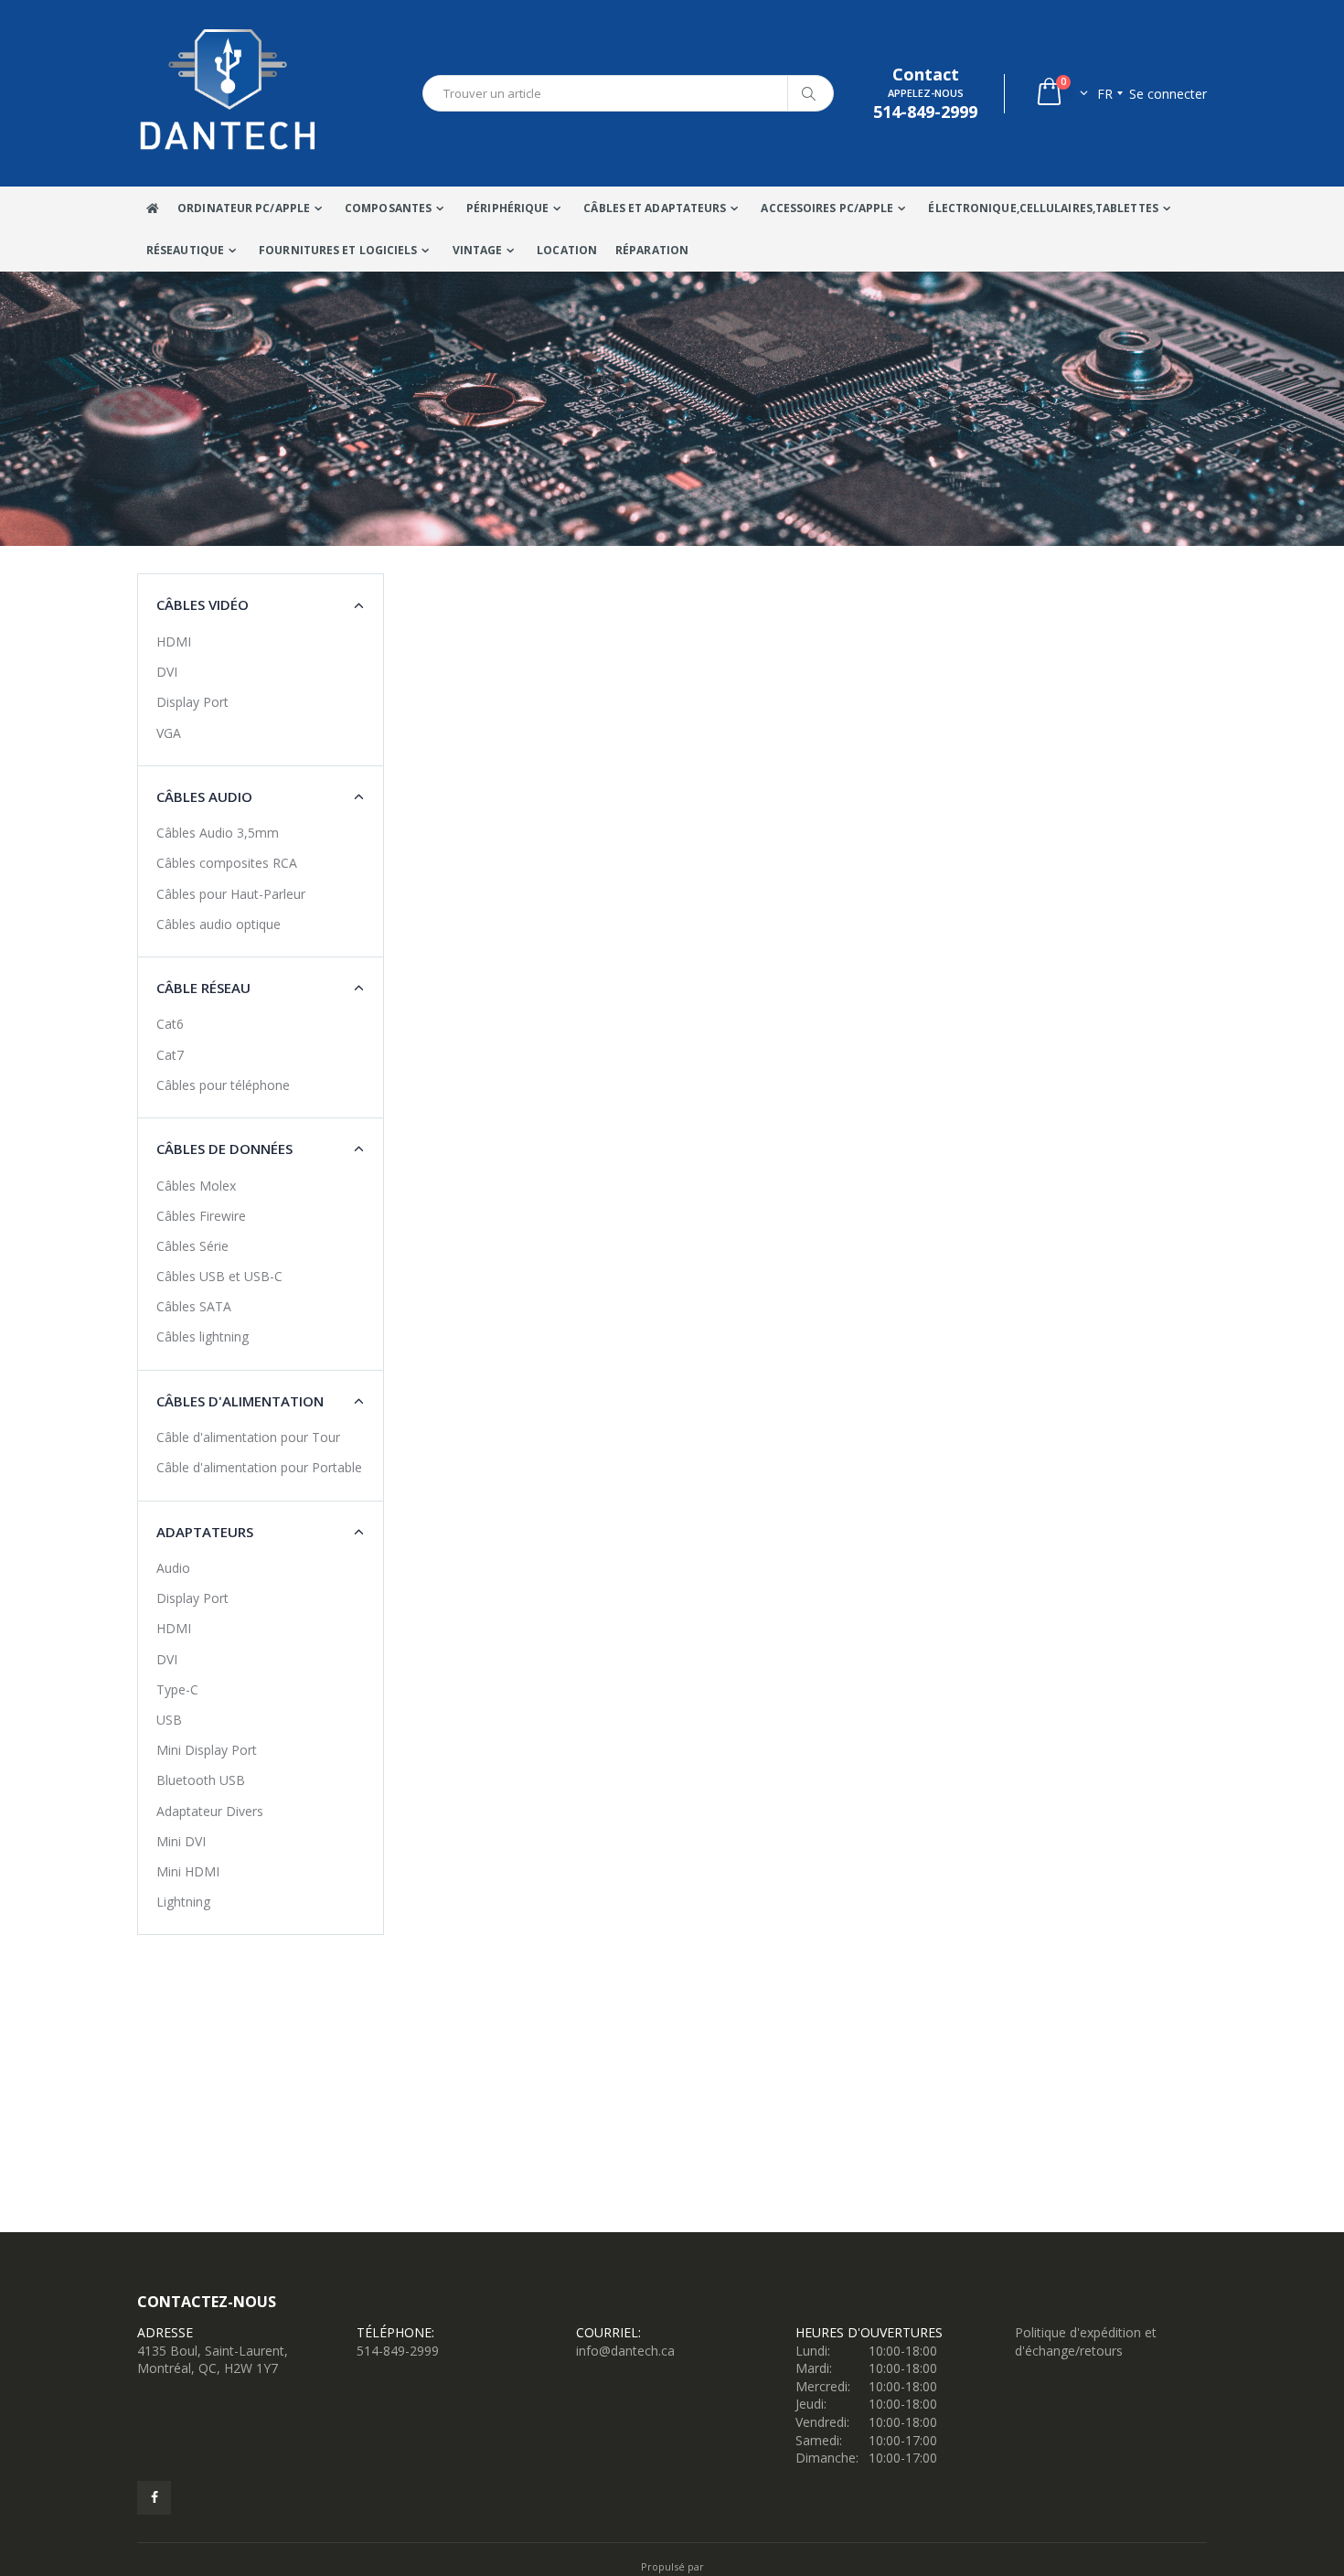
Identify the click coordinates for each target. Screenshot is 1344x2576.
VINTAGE (478, 250)
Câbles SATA (194, 1306)
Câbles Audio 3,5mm (218, 833)
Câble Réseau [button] (203, 988)
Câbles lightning (203, 1336)
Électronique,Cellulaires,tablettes (1043, 208)
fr (1105, 94)
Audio (173, 1568)
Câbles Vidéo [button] (203, 604)
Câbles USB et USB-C (219, 1276)
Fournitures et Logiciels (338, 250)
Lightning (183, 1902)
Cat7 (170, 1055)
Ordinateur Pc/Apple (244, 208)
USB (169, 1720)
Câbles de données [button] (224, 1149)
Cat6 (170, 1024)
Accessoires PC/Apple (827, 208)
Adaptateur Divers (210, 1811)
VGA (169, 733)
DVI (167, 672)
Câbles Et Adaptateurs (655, 208)
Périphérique (507, 208)
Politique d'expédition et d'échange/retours (1086, 2341)
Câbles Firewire (201, 1216)
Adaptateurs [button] (205, 1532)
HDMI (174, 641)
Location (567, 250)
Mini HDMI (188, 1871)
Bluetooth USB (201, 1780)
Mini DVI (181, 1841)
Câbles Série (192, 1246)
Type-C (177, 1689)
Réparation (652, 250)
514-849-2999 (398, 2351)
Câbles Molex (196, 1186)
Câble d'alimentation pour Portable (259, 1467)
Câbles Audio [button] (204, 796)
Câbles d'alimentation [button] (240, 1401)
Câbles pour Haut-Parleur (231, 894)
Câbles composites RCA (227, 863)
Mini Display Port (207, 1750)
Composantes (388, 208)
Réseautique (185, 250)
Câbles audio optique (219, 924)
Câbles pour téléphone (223, 1085)
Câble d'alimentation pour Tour (248, 1437)
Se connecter (1168, 94)
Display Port (192, 702)
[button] (1061, 94)
